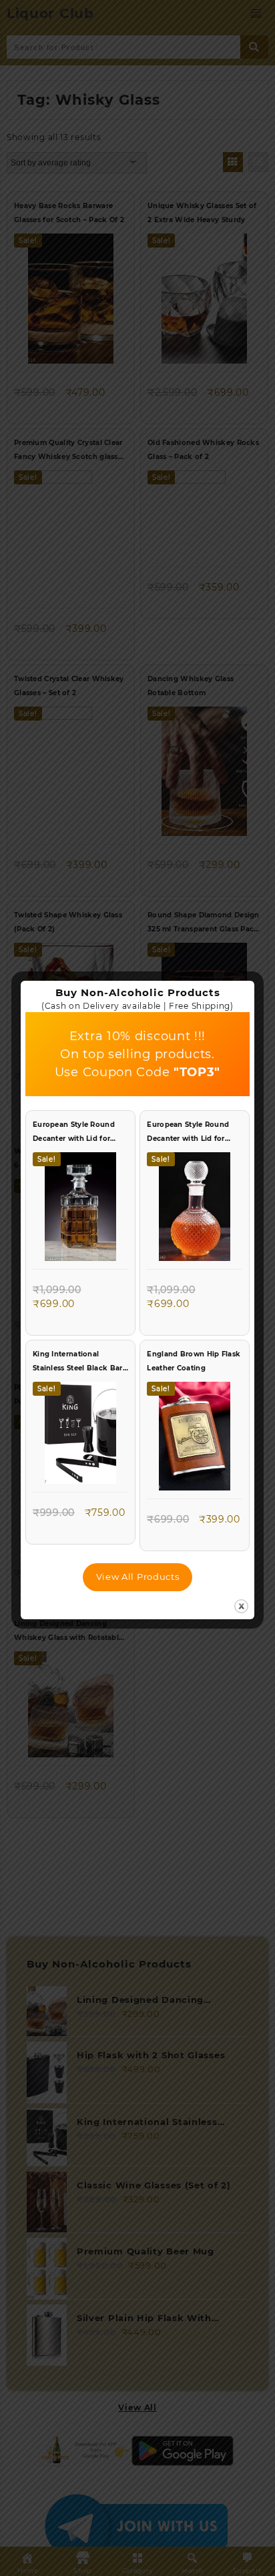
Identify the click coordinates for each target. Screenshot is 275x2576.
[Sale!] (80, 1210)
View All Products (138, 1577)
